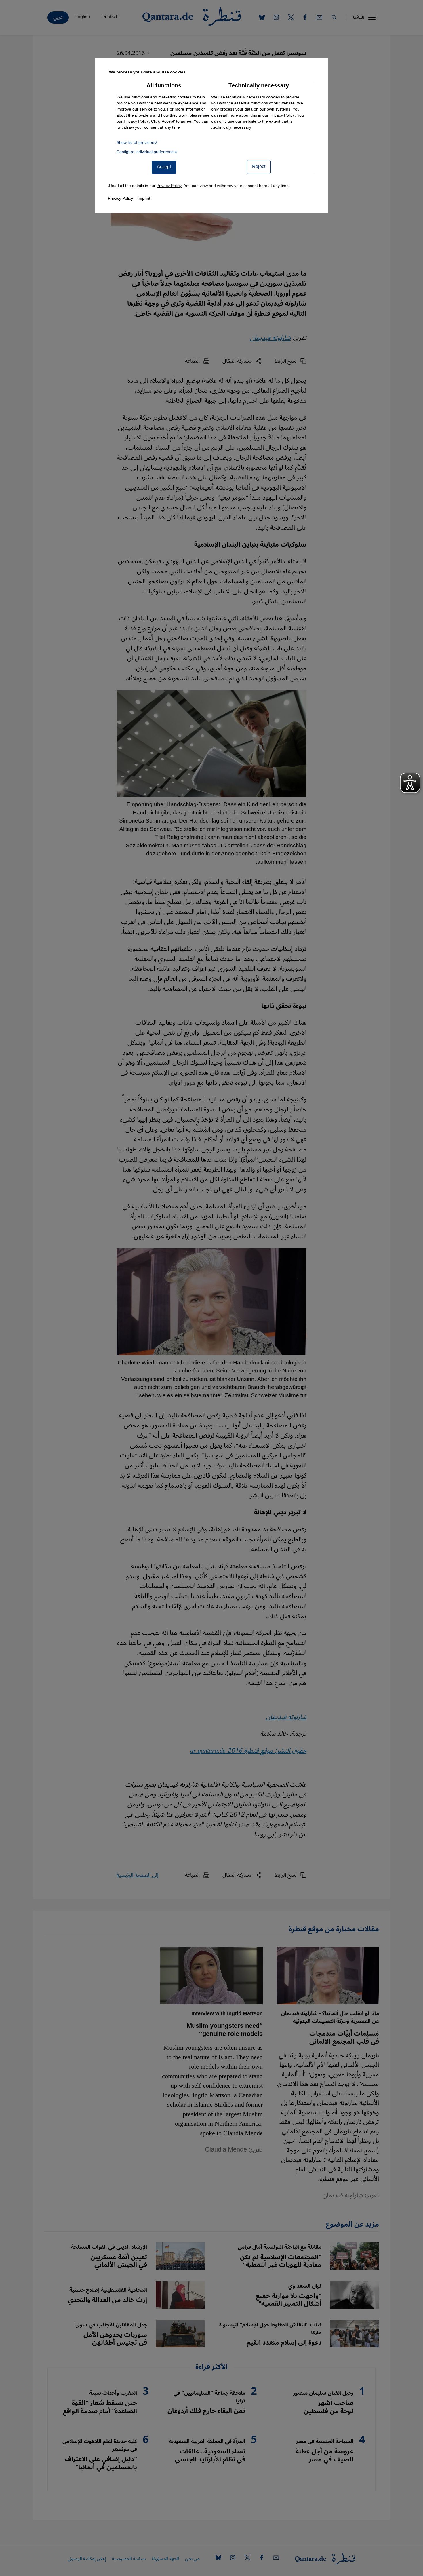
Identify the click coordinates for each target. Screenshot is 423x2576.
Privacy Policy (282, 115)
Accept (164, 167)
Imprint (144, 198)
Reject (259, 167)
